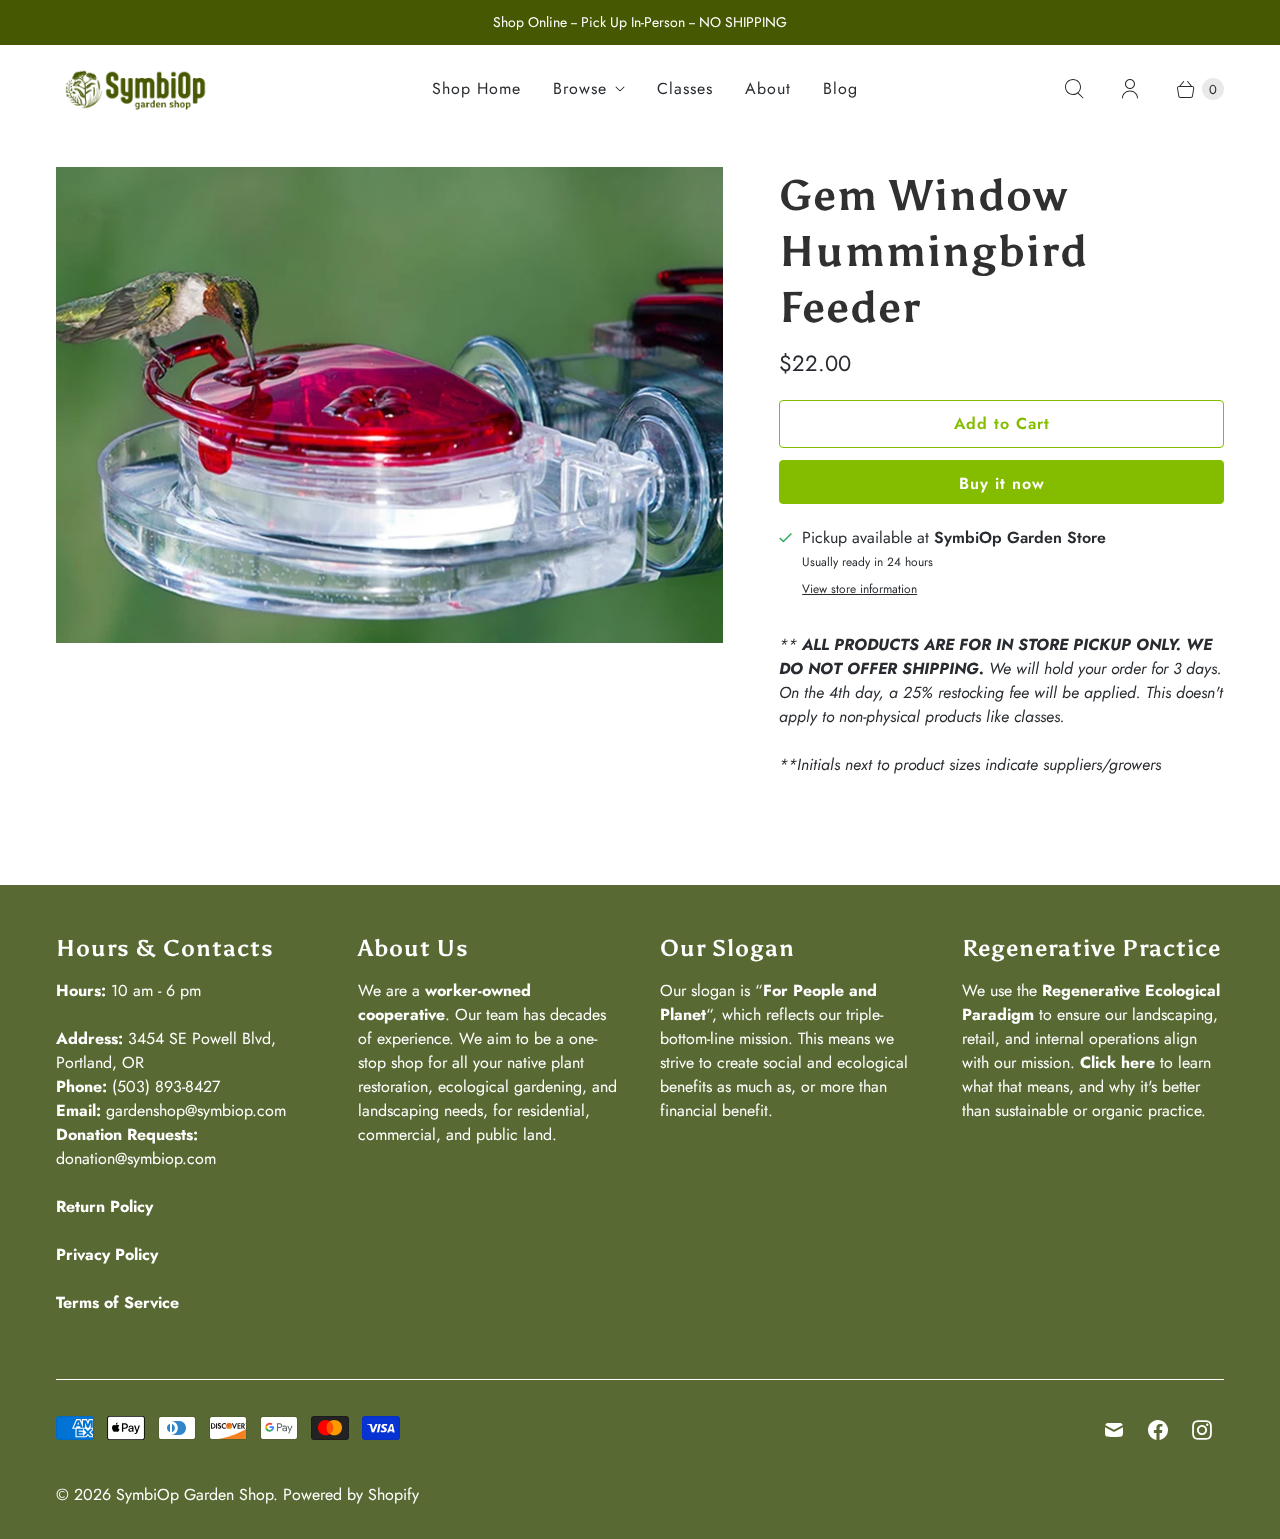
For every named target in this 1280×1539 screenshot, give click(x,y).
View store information (859, 590)
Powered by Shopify (351, 1494)
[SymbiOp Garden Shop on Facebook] (1158, 1430)
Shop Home (476, 88)
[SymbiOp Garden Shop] (136, 89)
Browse (580, 88)
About (768, 88)
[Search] (1074, 89)
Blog (840, 88)
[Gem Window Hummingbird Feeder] (389, 405)
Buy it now (1002, 483)
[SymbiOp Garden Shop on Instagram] (1202, 1430)
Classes (685, 88)
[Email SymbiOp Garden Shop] (1114, 1430)
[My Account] (1130, 89)
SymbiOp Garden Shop (194, 1494)
